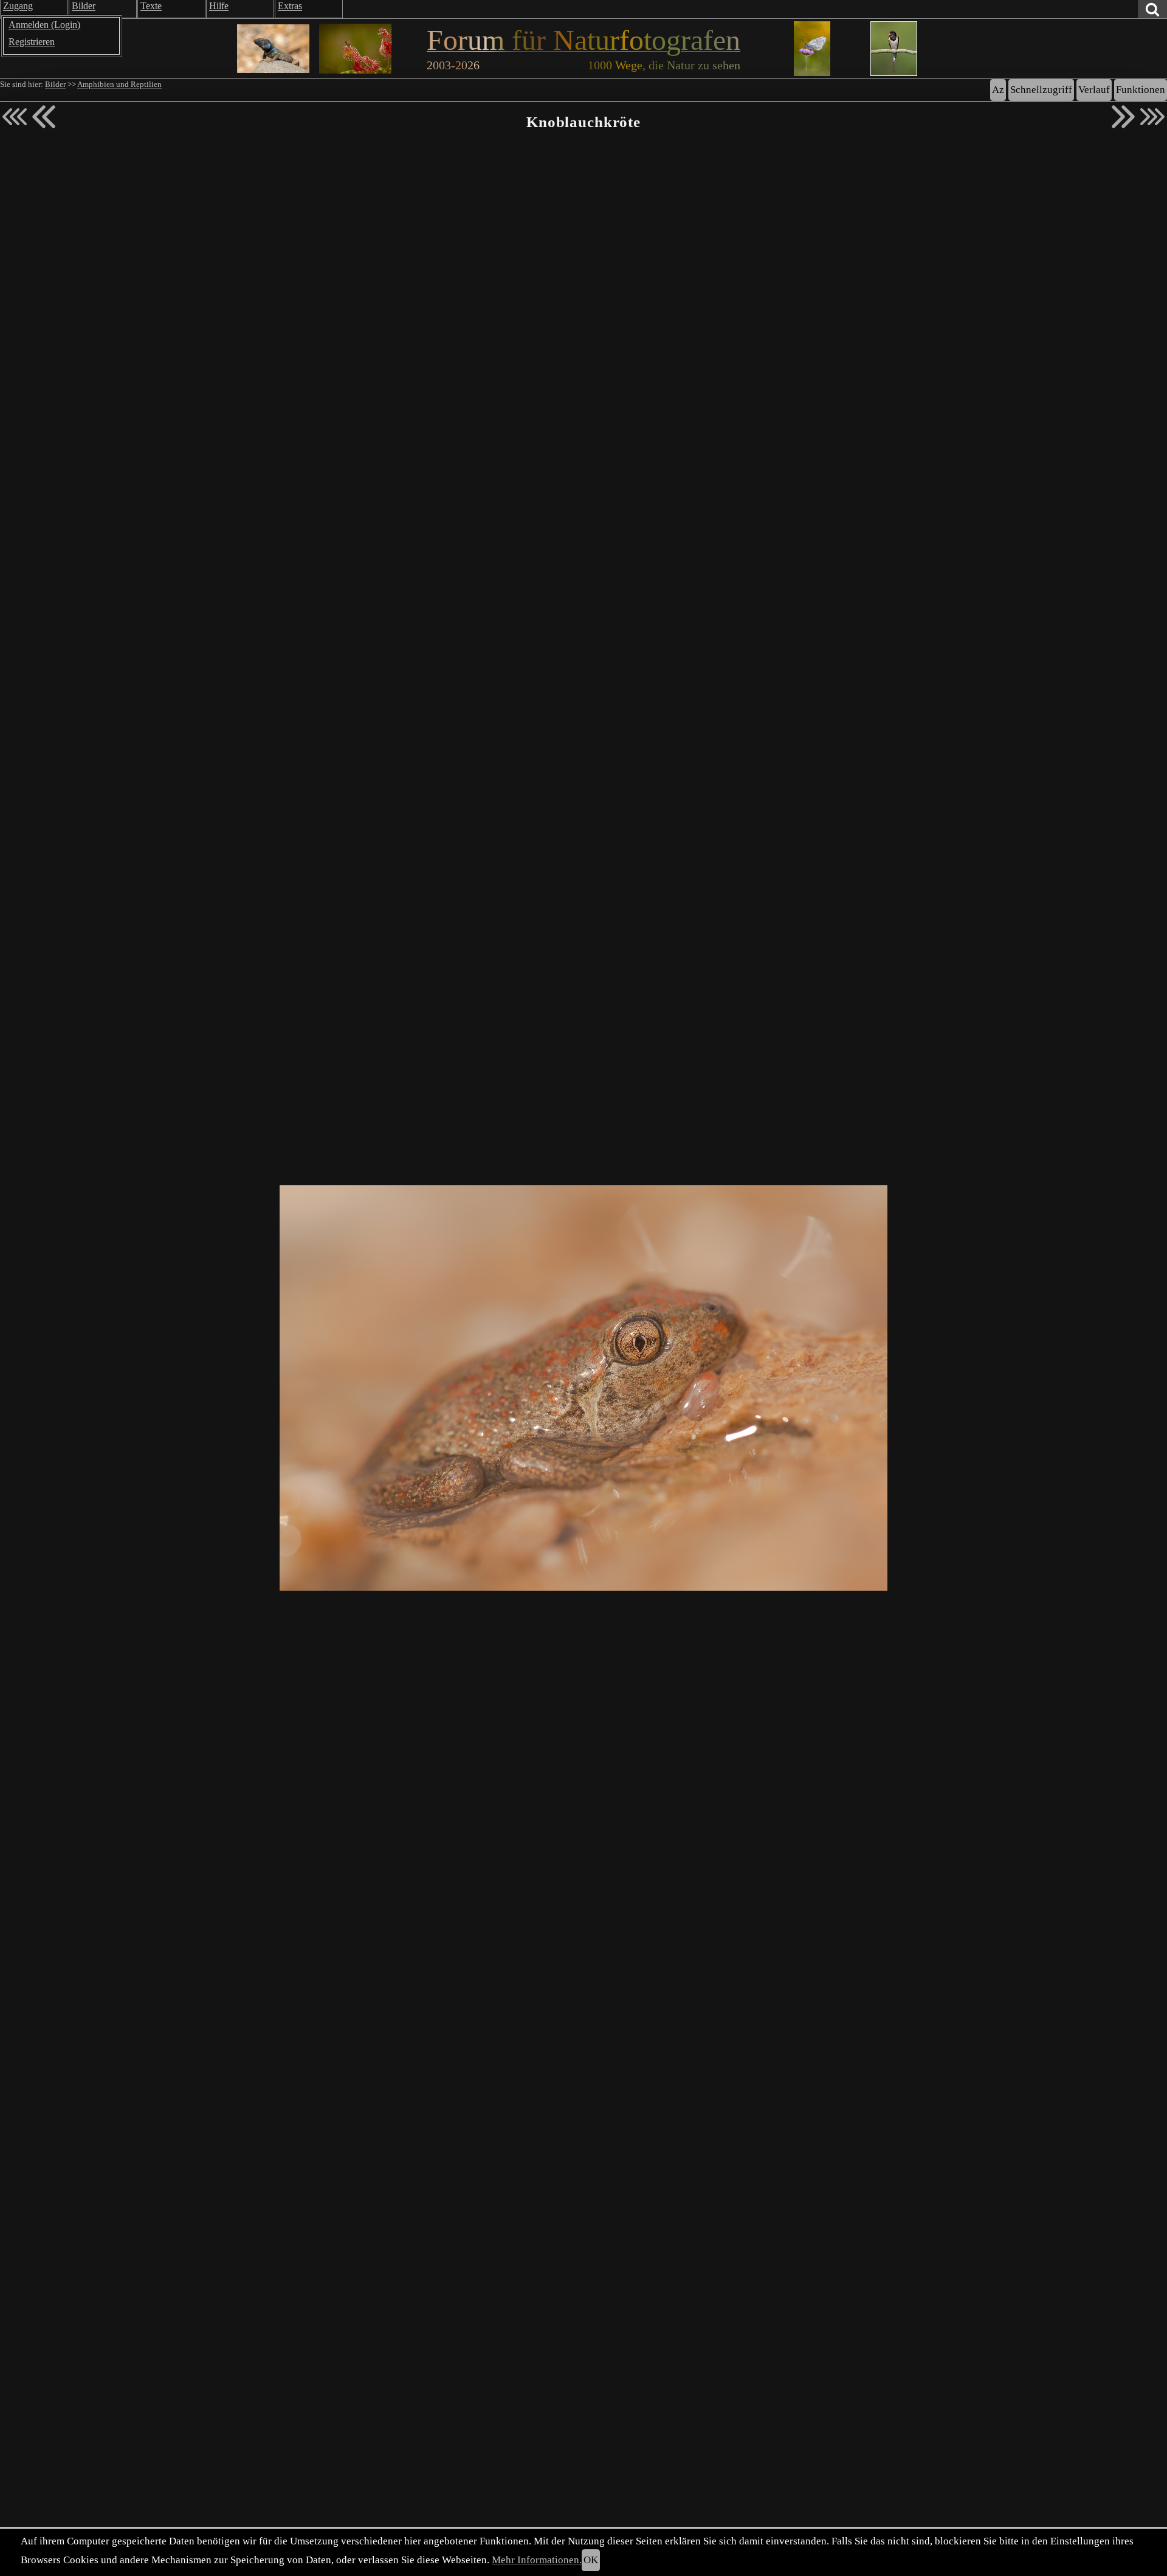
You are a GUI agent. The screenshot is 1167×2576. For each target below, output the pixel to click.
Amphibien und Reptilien (119, 84)
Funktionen (1141, 90)
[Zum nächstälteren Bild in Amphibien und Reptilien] (1123, 117)
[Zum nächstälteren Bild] (1152, 117)
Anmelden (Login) (44, 25)
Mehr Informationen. (537, 2560)
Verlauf (1094, 90)
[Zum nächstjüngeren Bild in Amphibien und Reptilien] (44, 117)
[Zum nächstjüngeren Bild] (15, 117)
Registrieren (32, 42)
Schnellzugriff (1041, 90)
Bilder (55, 84)
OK (591, 2560)
